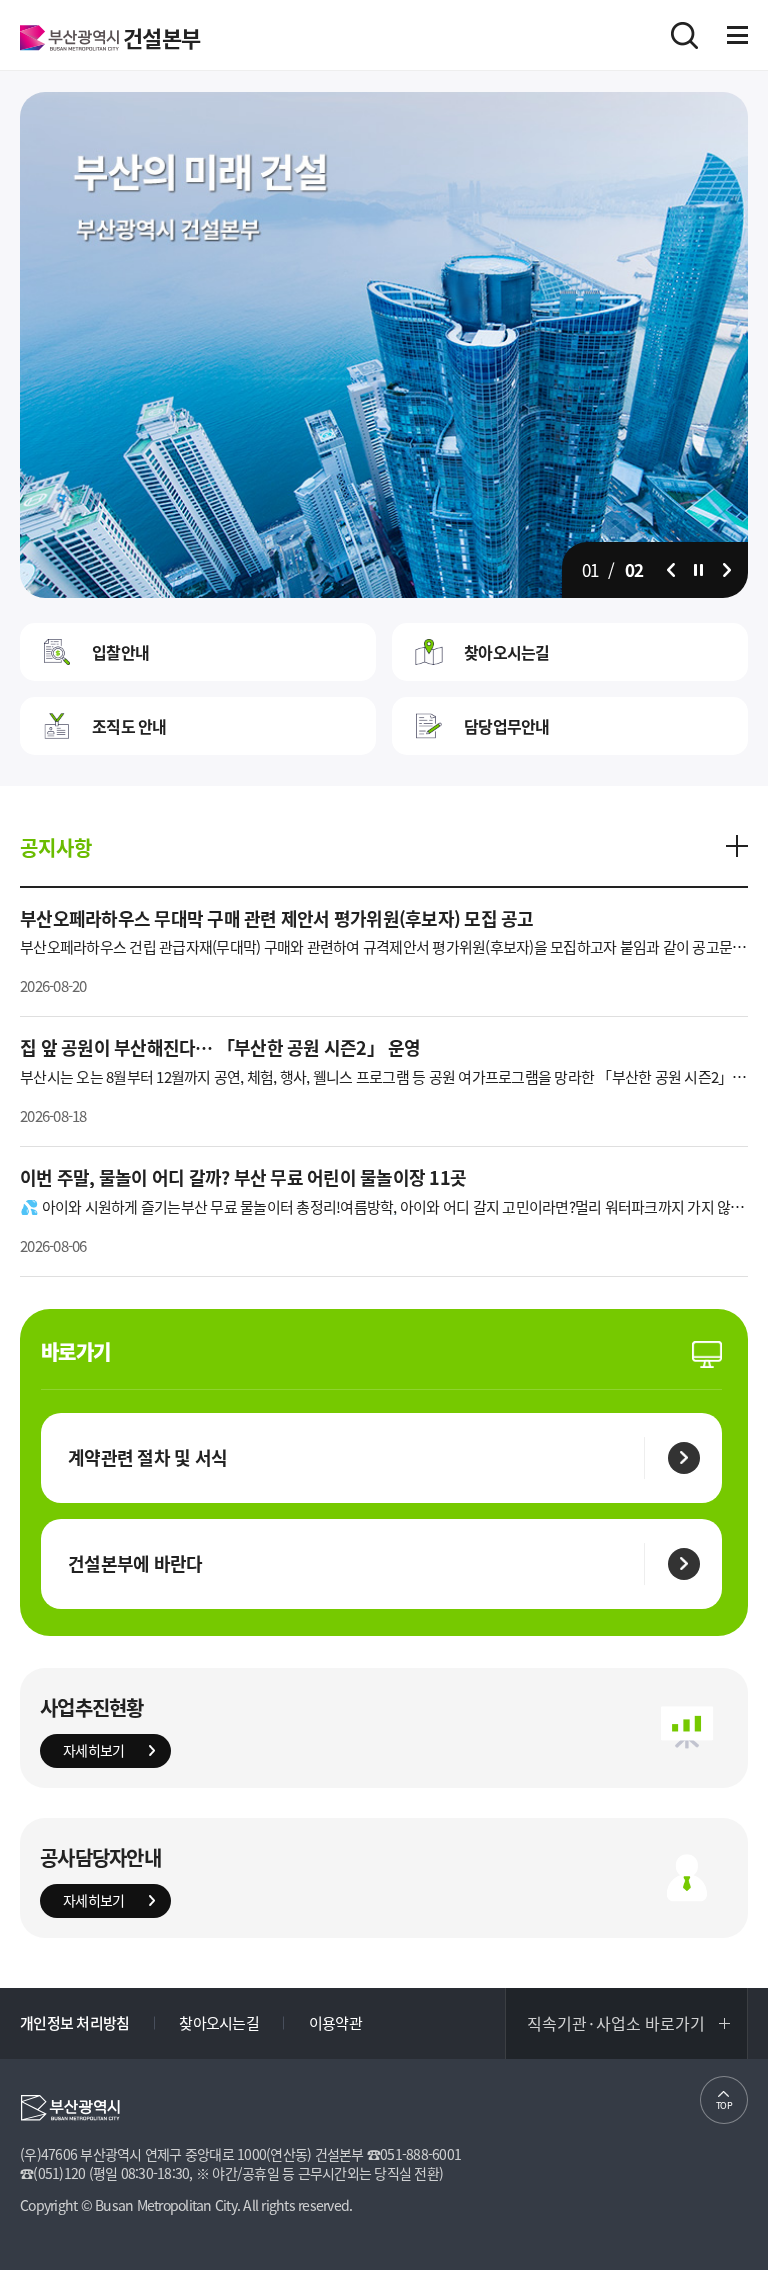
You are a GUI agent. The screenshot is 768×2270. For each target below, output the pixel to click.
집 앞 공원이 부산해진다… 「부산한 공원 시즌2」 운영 (220, 1047)
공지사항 (56, 848)
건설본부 (161, 38)
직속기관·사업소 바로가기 (616, 2023)
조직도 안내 (129, 726)
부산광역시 (69, 38)
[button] (671, 570)
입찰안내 (120, 652)
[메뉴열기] (737, 35)
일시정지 (699, 570)
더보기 (737, 846)
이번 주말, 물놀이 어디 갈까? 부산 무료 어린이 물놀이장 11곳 (243, 1177)
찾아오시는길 (507, 652)
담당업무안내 (507, 726)
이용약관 (335, 2023)
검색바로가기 (684, 35)
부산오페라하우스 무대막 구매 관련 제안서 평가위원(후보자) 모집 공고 (277, 918)
